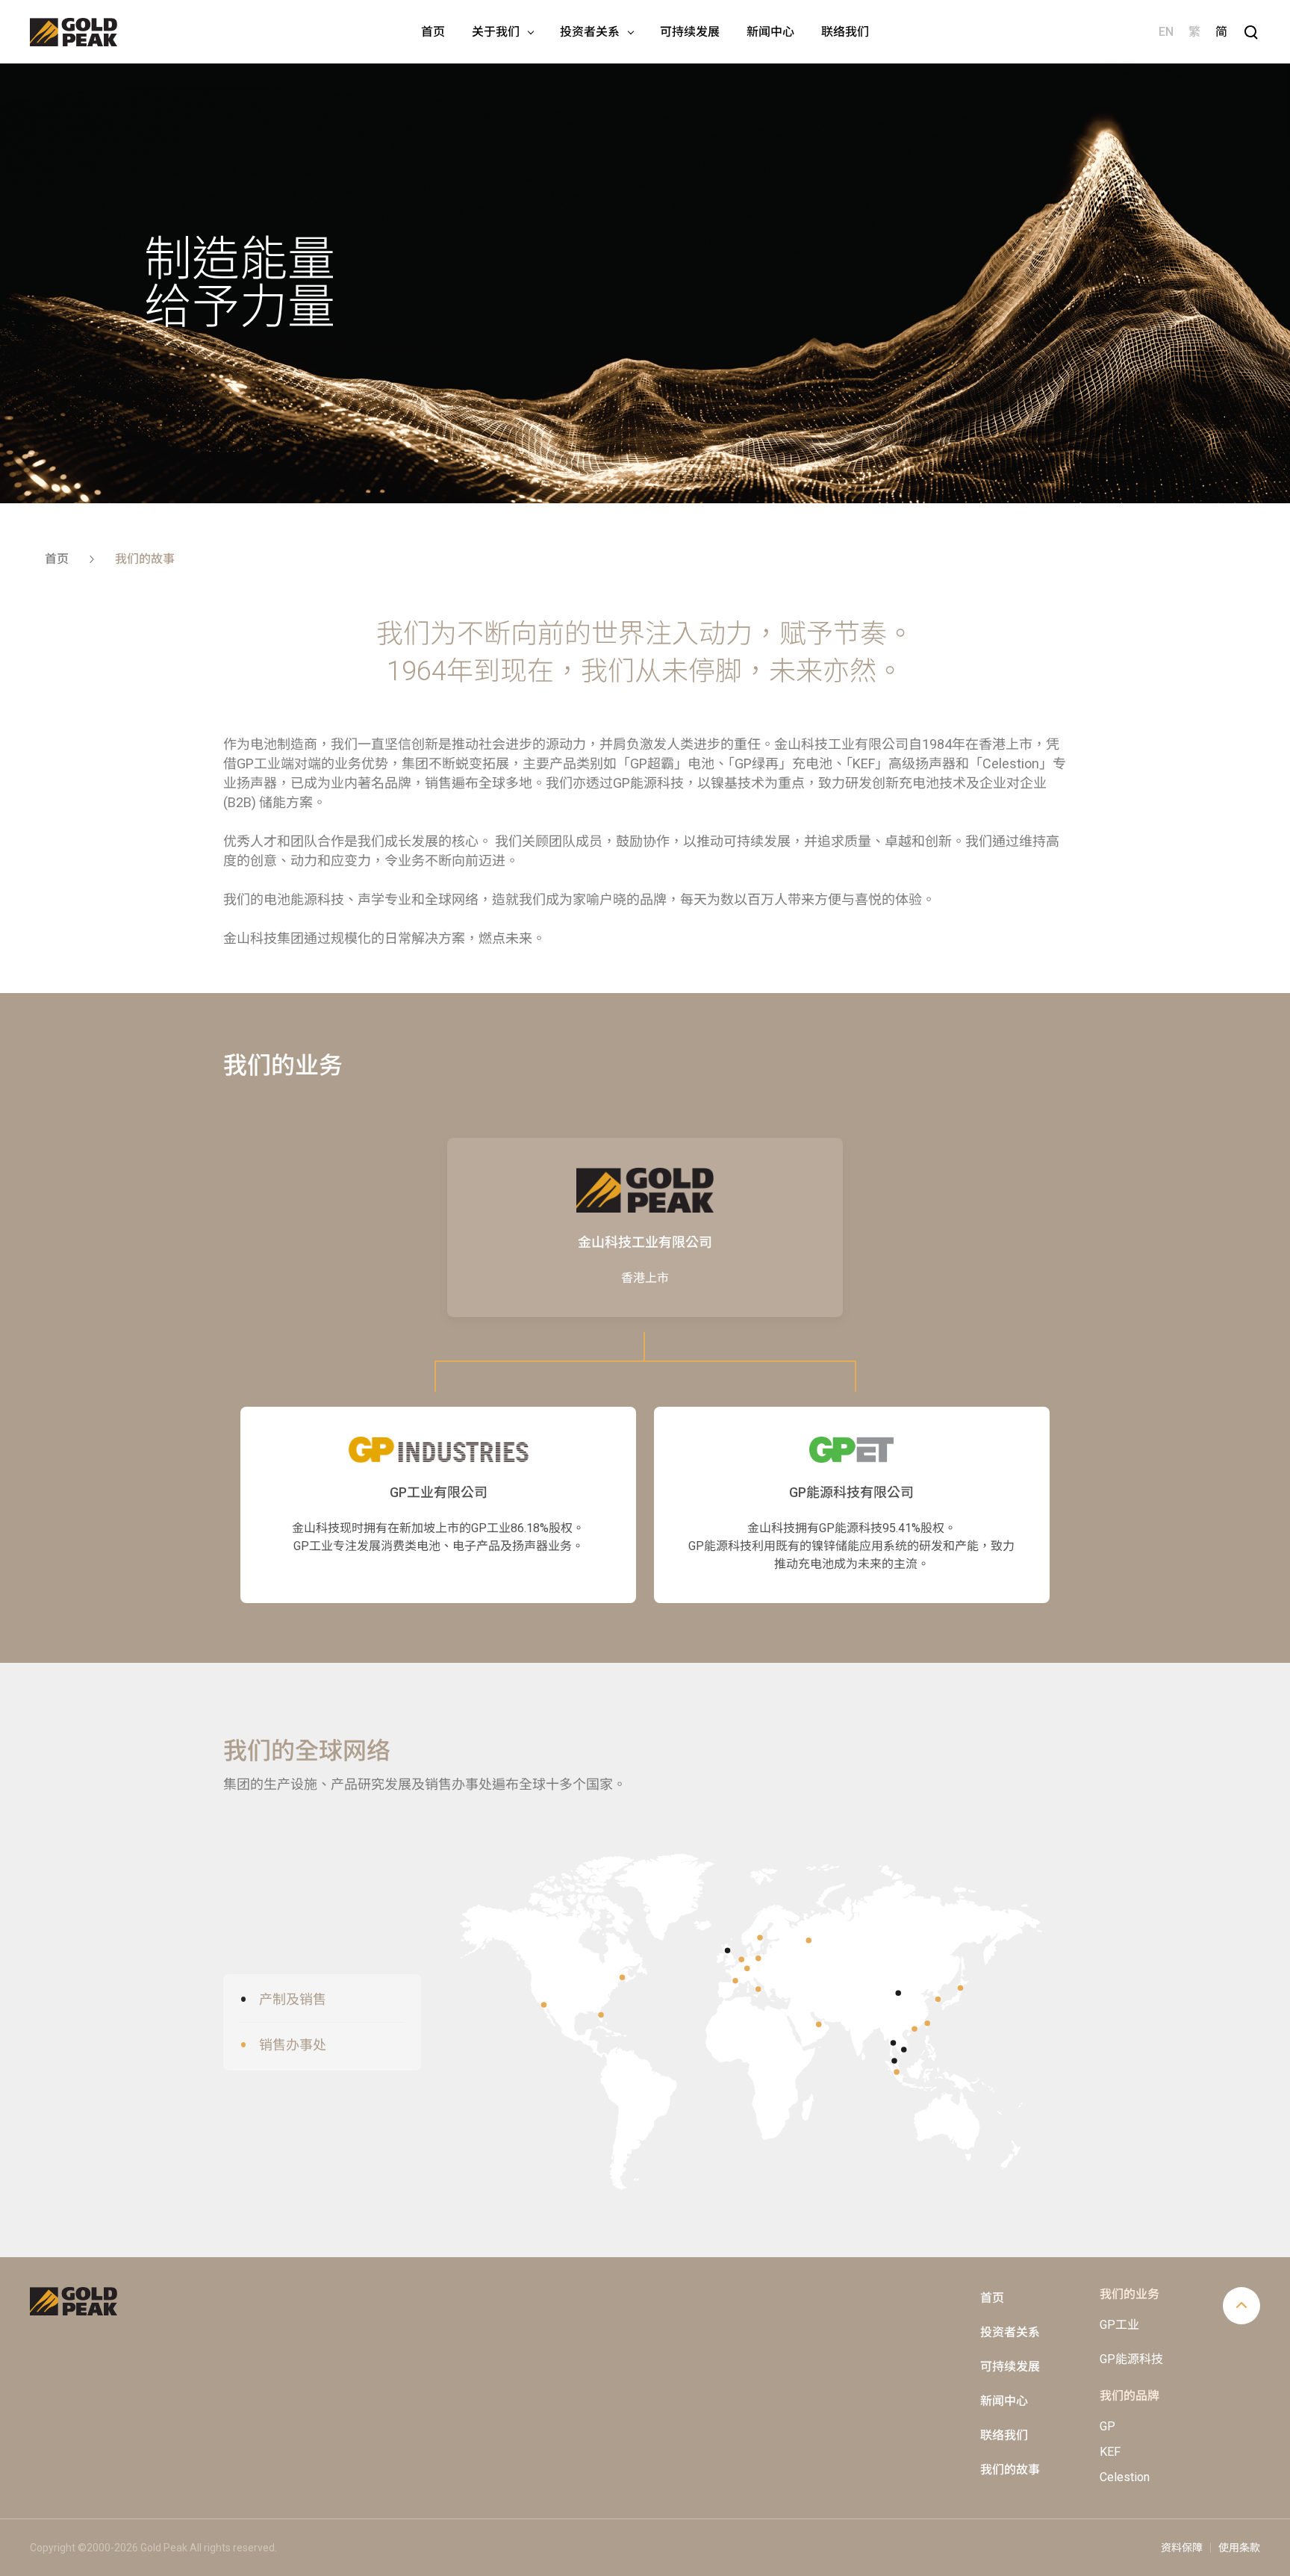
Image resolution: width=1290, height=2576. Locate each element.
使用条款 (1239, 2548)
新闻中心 (1004, 2401)
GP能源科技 (1131, 2359)
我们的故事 (1010, 2470)
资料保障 (1182, 2548)
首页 (992, 2298)
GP (1107, 2426)
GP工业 (1119, 2325)
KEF (1110, 2452)
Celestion (1125, 2477)
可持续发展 (1010, 2367)
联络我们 (1004, 2435)
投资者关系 (1010, 2332)
